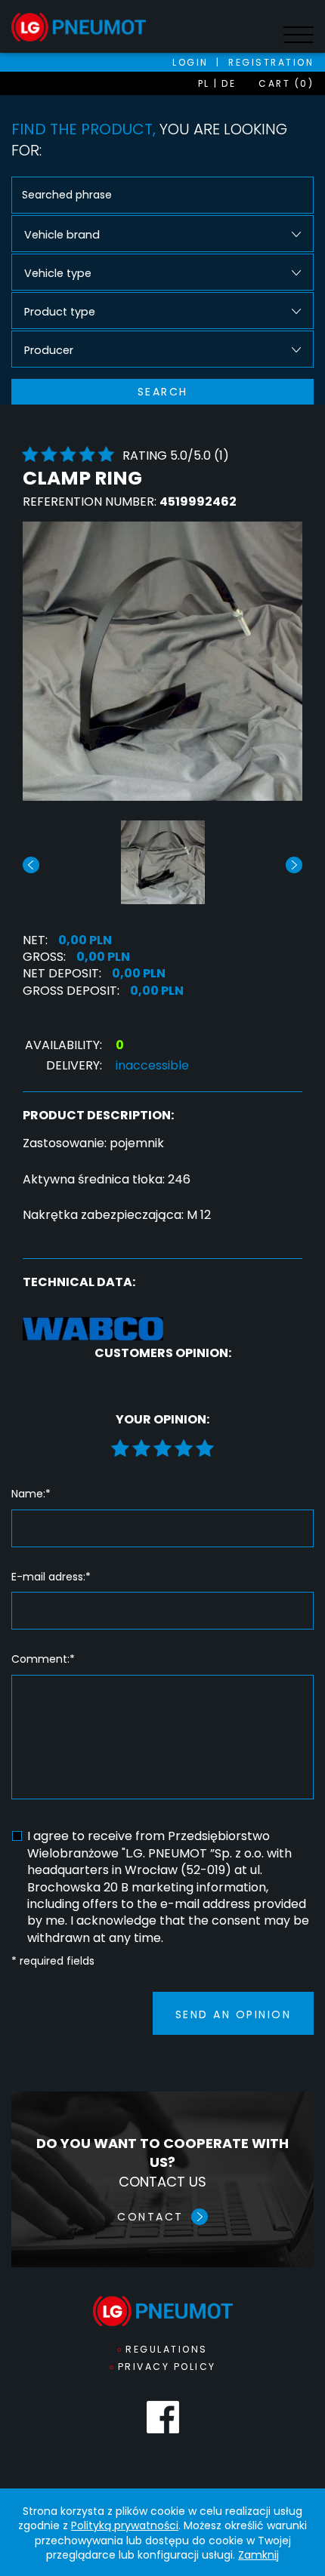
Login (190, 62)
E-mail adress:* (51, 1577)
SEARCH (163, 392)
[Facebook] (163, 2417)
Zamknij (258, 2555)
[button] (294, 865)
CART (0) (286, 83)
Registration (271, 62)
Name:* (31, 1494)
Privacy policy (167, 2367)
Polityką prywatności (125, 2525)
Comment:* (43, 1659)
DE (229, 83)
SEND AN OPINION (234, 2014)
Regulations (167, 2349)
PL (204, 83)
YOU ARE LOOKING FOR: (149, 140)
